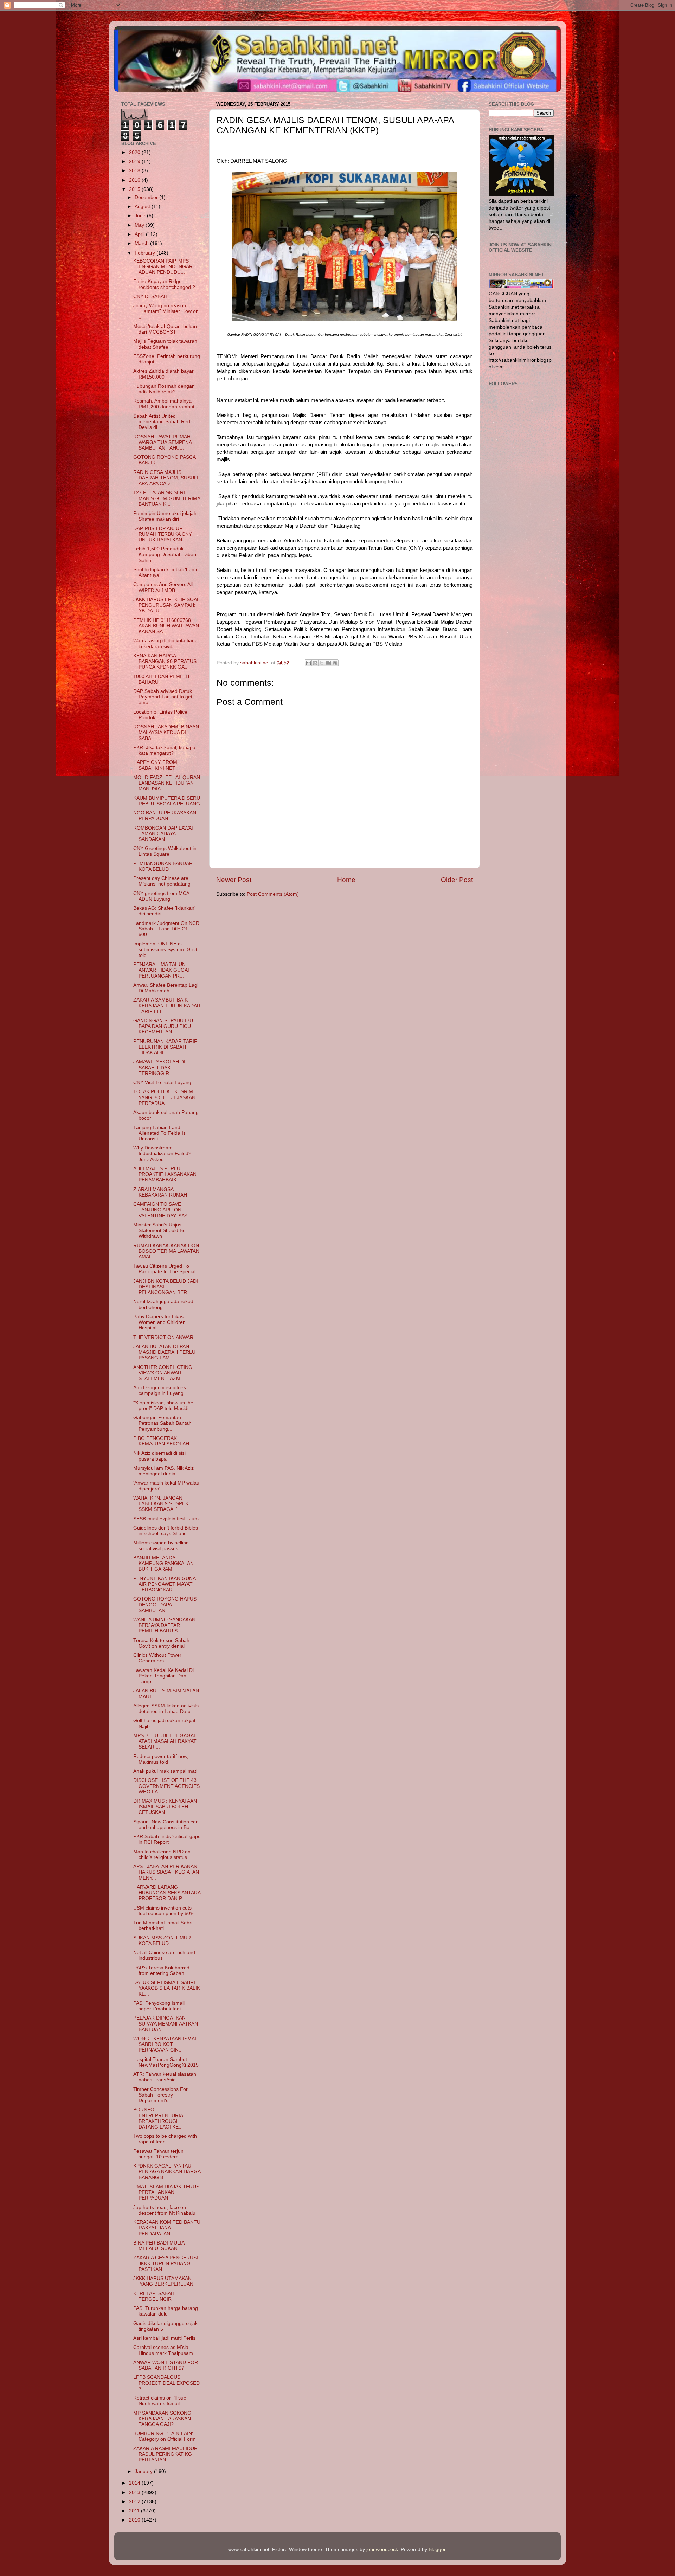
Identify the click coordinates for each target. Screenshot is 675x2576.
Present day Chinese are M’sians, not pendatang (162, 881)
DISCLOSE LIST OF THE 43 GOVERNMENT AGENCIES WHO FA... (166, 1786)
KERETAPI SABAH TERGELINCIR (154, 2296)
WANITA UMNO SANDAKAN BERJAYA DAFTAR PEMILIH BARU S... (164, 1625)
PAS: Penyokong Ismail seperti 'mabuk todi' (159, 2006)
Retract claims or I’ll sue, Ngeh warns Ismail (160, 2401)
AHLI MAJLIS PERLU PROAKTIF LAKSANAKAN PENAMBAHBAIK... (165, 1174)
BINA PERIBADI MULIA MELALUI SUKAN (159, 2246)
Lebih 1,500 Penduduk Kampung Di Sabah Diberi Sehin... (165, 555)
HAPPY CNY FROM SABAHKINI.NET (155, 765)
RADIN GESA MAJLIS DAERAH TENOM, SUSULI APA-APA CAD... (166, 478)
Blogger (437, 2549)
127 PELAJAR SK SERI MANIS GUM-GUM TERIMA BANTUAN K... (167, 498)
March (142, 243)
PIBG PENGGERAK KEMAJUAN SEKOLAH (161, 1441)
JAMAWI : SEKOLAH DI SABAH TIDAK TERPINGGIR (159, 1067)
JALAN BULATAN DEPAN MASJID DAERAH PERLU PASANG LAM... (164, 1352)
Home (346, 880)
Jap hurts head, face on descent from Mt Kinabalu (164, 2210)
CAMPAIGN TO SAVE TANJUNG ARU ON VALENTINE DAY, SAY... (162, 1210)
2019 (135, 162)
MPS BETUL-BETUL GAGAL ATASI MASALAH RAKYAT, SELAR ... (165, 1741)
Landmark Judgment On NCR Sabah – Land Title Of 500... (166, 929)
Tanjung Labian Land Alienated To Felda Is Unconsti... (159, 1133)
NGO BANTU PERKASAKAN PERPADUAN (165, 816)
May (140, 225)
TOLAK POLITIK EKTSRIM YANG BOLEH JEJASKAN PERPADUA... (164, 1097)
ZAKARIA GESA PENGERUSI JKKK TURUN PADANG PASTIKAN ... (166, 2263)
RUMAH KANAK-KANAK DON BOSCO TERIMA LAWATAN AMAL (166, 1251)
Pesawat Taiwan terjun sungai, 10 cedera (158, 2154)
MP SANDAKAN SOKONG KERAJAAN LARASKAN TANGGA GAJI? (162, 2419)
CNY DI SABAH (150, 297)
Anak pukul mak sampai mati (165, 1771)
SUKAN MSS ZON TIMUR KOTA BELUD (162, 1941)
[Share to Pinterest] (335, 663)
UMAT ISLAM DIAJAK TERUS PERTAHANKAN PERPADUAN (166, 2192)
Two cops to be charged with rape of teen (165, 2139)
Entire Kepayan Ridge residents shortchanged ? (164, 284)
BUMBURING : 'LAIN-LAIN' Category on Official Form (165, 2436)
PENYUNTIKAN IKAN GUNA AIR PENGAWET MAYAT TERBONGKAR (164, 1584)
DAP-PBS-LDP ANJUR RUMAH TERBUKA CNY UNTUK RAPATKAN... (163, 534)
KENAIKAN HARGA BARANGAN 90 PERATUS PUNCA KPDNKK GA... (165, 661)
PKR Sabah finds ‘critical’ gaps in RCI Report (167, 1839)
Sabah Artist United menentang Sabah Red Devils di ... (162, 422)
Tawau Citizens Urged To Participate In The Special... (166, 1269)
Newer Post (234, 880)
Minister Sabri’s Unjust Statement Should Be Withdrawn (159, 1231)
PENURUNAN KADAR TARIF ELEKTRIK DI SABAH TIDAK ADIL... (165, 1047)
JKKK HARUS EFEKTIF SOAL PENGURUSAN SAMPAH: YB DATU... (166, 605)
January (144, 2471)
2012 (135, 2502)
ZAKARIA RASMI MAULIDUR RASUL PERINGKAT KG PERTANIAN (165, 2454)
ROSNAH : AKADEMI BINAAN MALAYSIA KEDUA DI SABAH (166, 732)
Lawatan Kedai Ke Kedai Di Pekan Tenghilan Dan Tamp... (163, 1676)
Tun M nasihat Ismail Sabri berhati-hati (163, 1925)
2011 (135, 2511)
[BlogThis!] (315, 663)
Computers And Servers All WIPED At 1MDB (163, 587)
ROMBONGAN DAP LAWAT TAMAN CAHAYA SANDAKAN (164, 834)
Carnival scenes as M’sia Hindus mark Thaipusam (163, 2350)
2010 (135, 2520)
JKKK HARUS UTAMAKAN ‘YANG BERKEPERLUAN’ (164, 2281)
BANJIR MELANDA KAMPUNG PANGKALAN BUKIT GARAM (163, 1563)
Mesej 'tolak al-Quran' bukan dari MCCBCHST (165, 329)
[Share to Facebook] (328, 663)
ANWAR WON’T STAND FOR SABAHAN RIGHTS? (166, 2365)
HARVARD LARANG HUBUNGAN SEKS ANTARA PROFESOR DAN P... (167, 1893)
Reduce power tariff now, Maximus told (161, 1759)
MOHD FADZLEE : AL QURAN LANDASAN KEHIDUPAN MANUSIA (167, 783)
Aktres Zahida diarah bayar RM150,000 (163, 374)
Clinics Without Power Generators (157, 1658)
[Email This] (308, 663)
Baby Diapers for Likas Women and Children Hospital (159, 1322)
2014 (135, 2483)
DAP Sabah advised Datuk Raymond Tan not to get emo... (163, 697)
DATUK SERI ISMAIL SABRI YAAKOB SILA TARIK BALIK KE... (167, 1988)
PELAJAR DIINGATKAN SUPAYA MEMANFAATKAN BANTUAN (166, 2024)
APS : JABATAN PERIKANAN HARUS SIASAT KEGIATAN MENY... (166, 1872)
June (141, 216)
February (146, 253)
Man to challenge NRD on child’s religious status (162, 1854)
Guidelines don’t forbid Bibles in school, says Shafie (166, 1531)
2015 (135, 189)
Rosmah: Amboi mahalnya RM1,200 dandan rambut (164, 404)
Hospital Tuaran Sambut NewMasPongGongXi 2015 (166, 2062)
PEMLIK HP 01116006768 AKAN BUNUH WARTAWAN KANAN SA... (166, 626)
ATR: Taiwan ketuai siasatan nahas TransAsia (165, 2077)
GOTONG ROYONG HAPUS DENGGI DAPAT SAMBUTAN (165, 1605)
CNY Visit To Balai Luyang (162, 1083)
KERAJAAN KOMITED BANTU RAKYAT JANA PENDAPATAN (167, 2228)
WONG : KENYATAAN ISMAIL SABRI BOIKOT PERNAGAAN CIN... (166, 2044)
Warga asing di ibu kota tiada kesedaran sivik (165, 643)
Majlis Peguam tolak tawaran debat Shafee (165, 344)
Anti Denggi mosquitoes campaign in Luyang (160, 1390)
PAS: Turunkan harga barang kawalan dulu (166, 2311)
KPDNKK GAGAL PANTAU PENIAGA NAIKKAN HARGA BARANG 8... (167, 2172)
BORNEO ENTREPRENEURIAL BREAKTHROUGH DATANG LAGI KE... (159, 2118)
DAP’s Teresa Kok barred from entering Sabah (161, 1970)
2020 (135, 152)
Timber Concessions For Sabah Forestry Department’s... (160, 2095)
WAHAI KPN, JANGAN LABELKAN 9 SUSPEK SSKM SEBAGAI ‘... (161, 1504)
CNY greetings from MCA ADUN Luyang (161, 896)
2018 (135, 171)
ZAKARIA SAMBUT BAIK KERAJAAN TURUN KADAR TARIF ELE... (167, 1006)
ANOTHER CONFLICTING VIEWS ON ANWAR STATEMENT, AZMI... (163, 1373)
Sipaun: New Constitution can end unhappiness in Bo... (166, 1825)
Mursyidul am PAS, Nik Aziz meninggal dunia (163, 1471)
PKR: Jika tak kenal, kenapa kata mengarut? (164, 750)
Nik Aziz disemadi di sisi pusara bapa (159, 1456)
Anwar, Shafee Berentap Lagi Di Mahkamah (166, 988)
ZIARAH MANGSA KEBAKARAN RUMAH (160, 1192)
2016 (135, 180)
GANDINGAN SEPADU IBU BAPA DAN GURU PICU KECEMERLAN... (163, 1026)
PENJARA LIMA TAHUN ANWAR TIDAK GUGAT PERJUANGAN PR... (162, 970)
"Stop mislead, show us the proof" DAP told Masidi (163, 1406)
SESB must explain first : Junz (166, 1519)
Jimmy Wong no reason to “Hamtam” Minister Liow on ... (166, 311)
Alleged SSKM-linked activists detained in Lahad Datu (166, 1709)
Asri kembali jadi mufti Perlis (164, 2338)
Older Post (457, 880)
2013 (135, 2493)
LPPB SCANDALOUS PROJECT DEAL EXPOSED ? (166, 2383)
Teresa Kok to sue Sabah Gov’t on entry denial (161, 1643)
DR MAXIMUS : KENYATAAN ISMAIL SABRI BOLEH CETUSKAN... (165, 1807)
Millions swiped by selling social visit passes (161, 1545)
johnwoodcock (382, 2549)
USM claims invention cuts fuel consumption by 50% (164, 1911)
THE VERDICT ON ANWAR (163, 1337)
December (147, 197)
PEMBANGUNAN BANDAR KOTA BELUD (163, 866)
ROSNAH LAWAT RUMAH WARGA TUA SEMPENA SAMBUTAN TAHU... (162, 442)
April (140, 234)
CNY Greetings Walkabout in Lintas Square (165, 851)
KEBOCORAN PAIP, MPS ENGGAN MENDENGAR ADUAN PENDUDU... (163, 267)
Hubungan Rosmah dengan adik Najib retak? (164, 389)
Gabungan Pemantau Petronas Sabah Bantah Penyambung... (162, 1423)
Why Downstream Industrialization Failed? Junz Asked (162, 1154)
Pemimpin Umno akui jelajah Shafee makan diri (165, 516)
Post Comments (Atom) (273, 894)
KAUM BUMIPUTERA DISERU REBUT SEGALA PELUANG (167, 801)
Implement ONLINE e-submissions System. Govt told (165, 949)
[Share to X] (322, 663)
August (143, 207)
